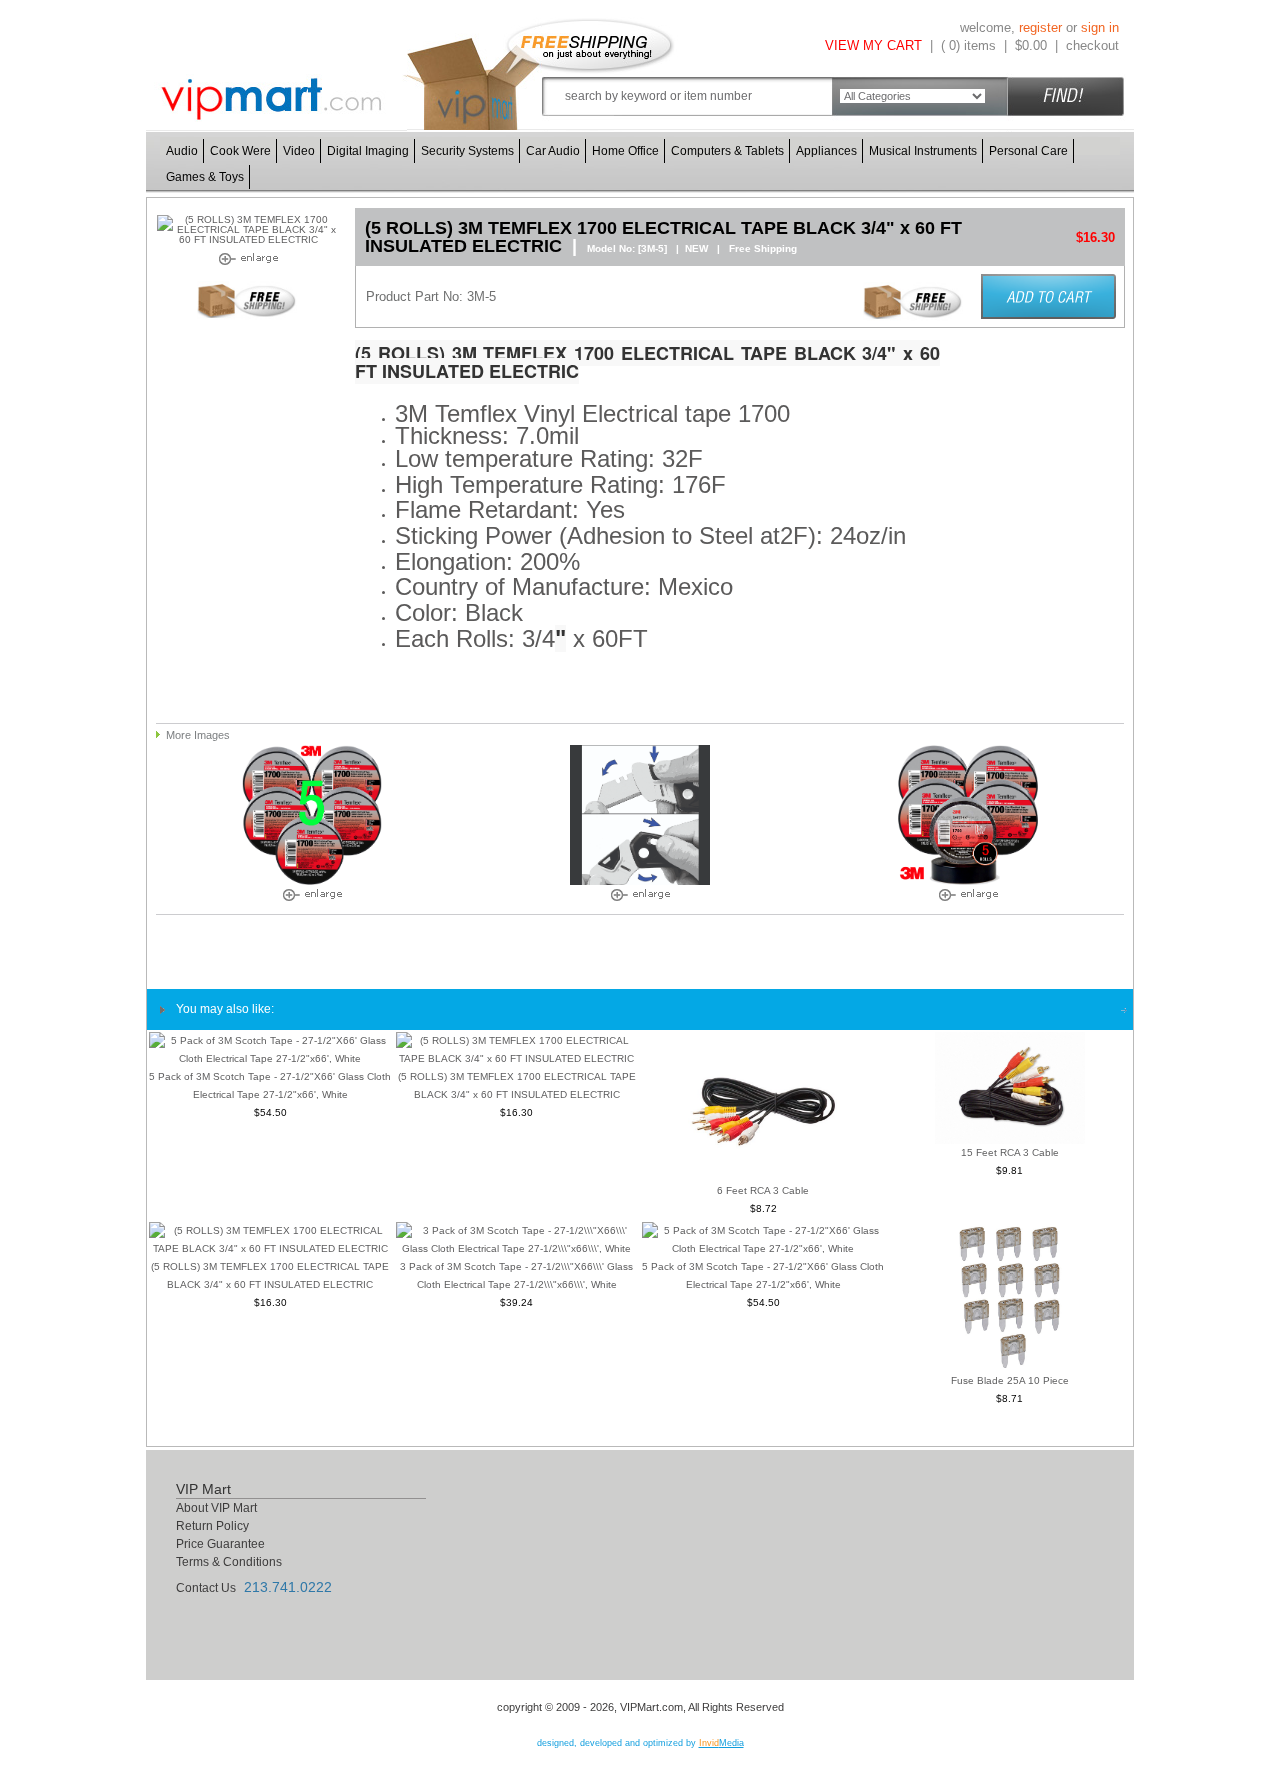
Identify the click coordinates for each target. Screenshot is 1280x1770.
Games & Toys (205, 177)
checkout (1092, 45)
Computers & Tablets (727, 151)
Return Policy (212, 1526)
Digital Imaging (368, 151)
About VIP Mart (216, 1508)
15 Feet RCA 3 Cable (1010, 1152)
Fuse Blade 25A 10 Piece (1010, 1380)
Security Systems (467, 151)
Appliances (826, 151)
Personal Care (1028, 151)
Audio (182, 151)
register (1040, 27)
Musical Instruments (923, 151)
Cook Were (240, 151)
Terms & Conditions (229, 1562)
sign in (1100, 27)
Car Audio (553, 151)
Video (299, 151)
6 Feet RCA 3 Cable (763, 1190)
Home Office (625, 151)
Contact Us (206, 1588)
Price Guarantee (220, 1544)
